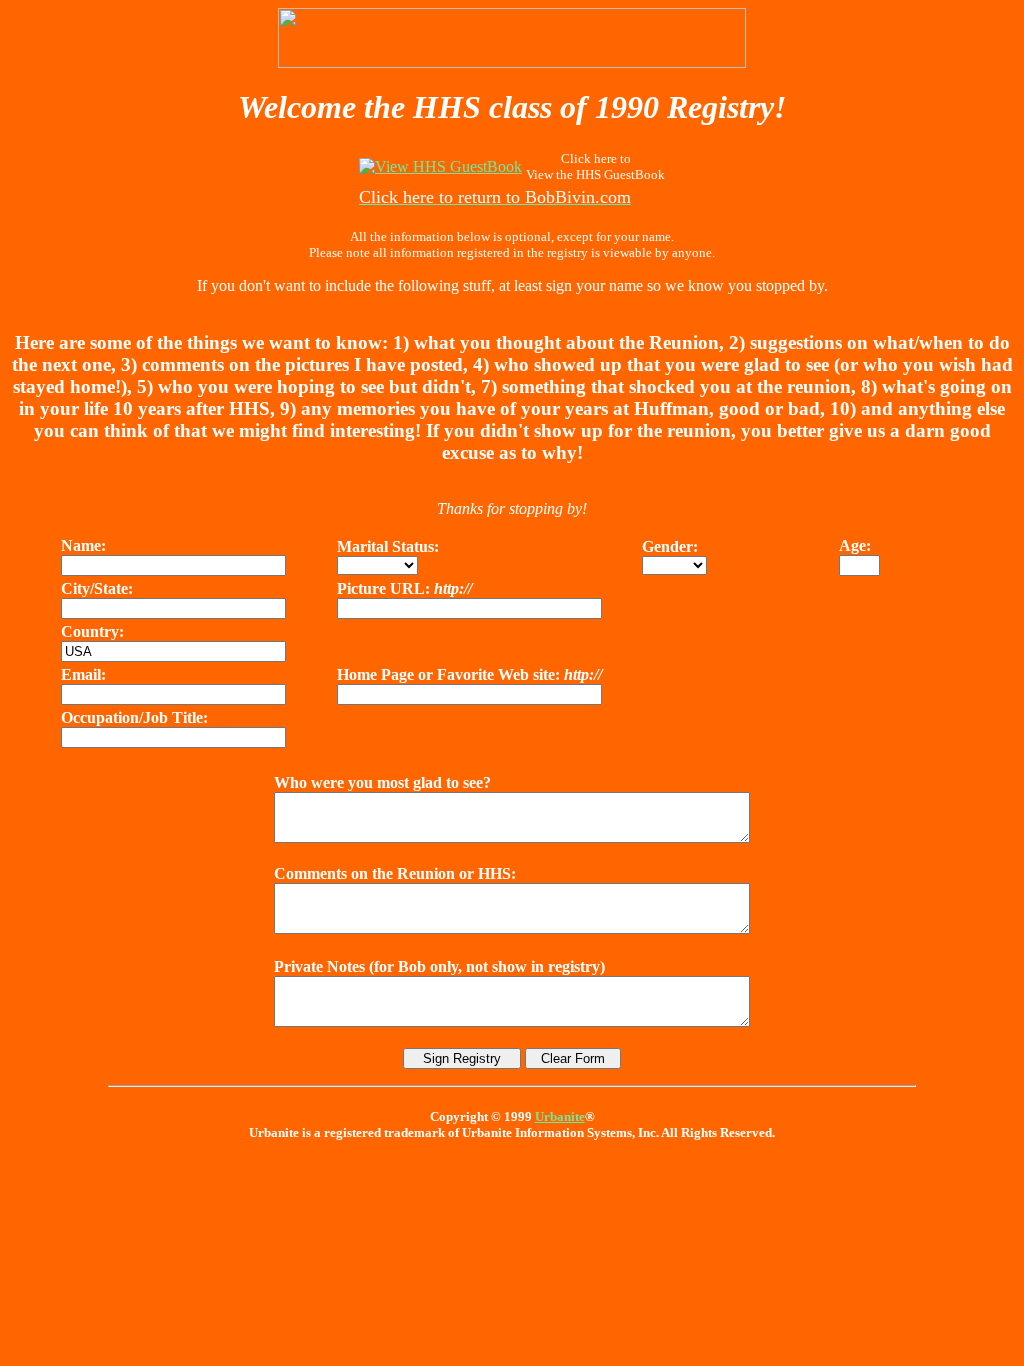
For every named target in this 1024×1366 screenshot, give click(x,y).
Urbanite (560, 1116)
